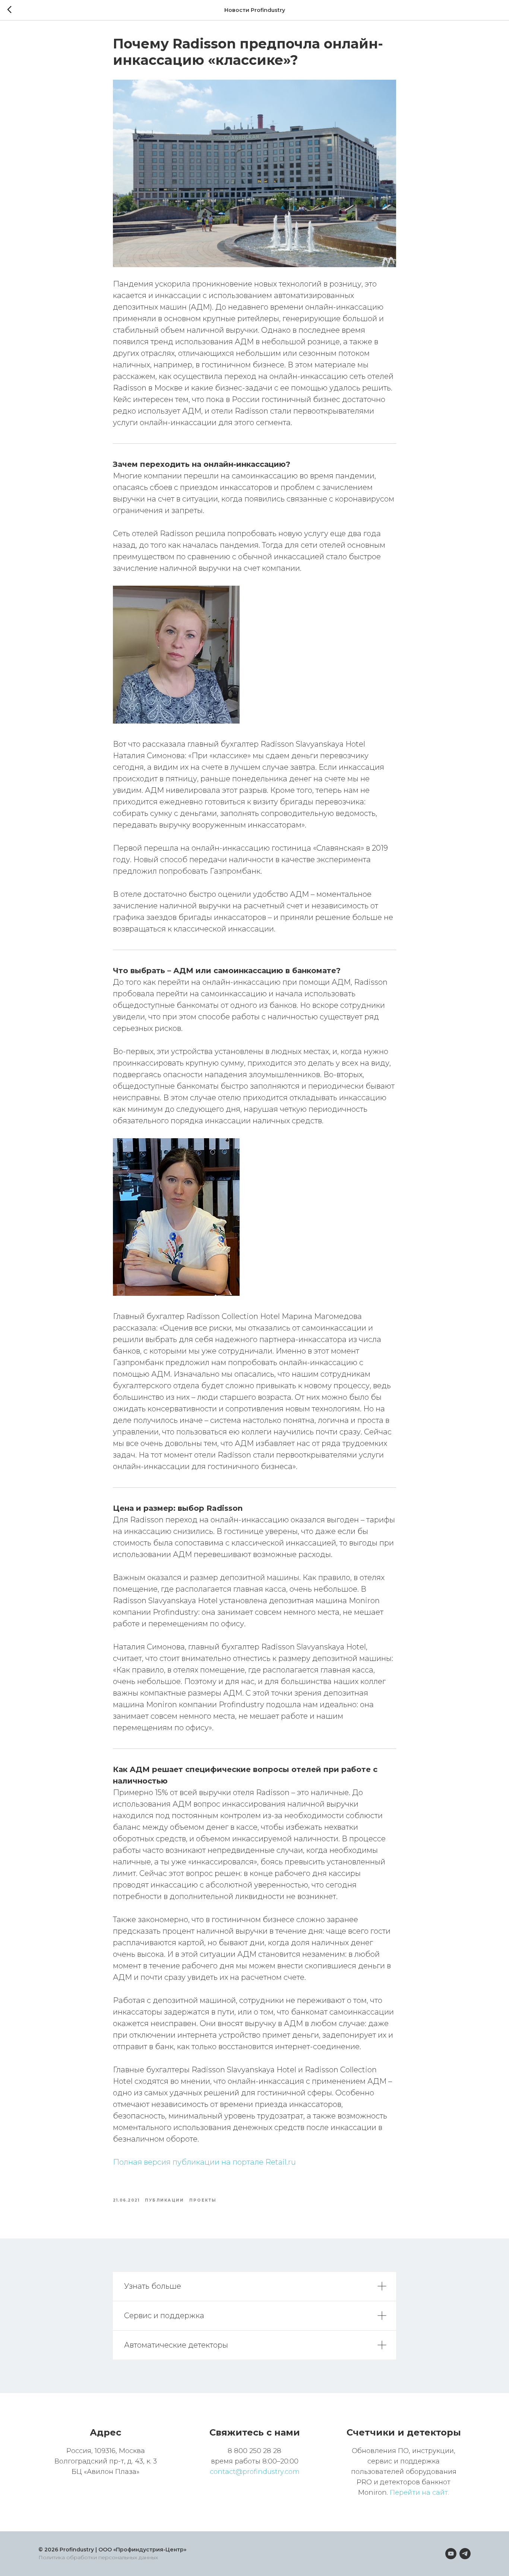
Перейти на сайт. (419, 2493)
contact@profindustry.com (255, 2472)
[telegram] (465, 2554)
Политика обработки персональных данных (98, 2557)
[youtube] (451, 2554)
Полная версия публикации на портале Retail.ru (204, 2162)
